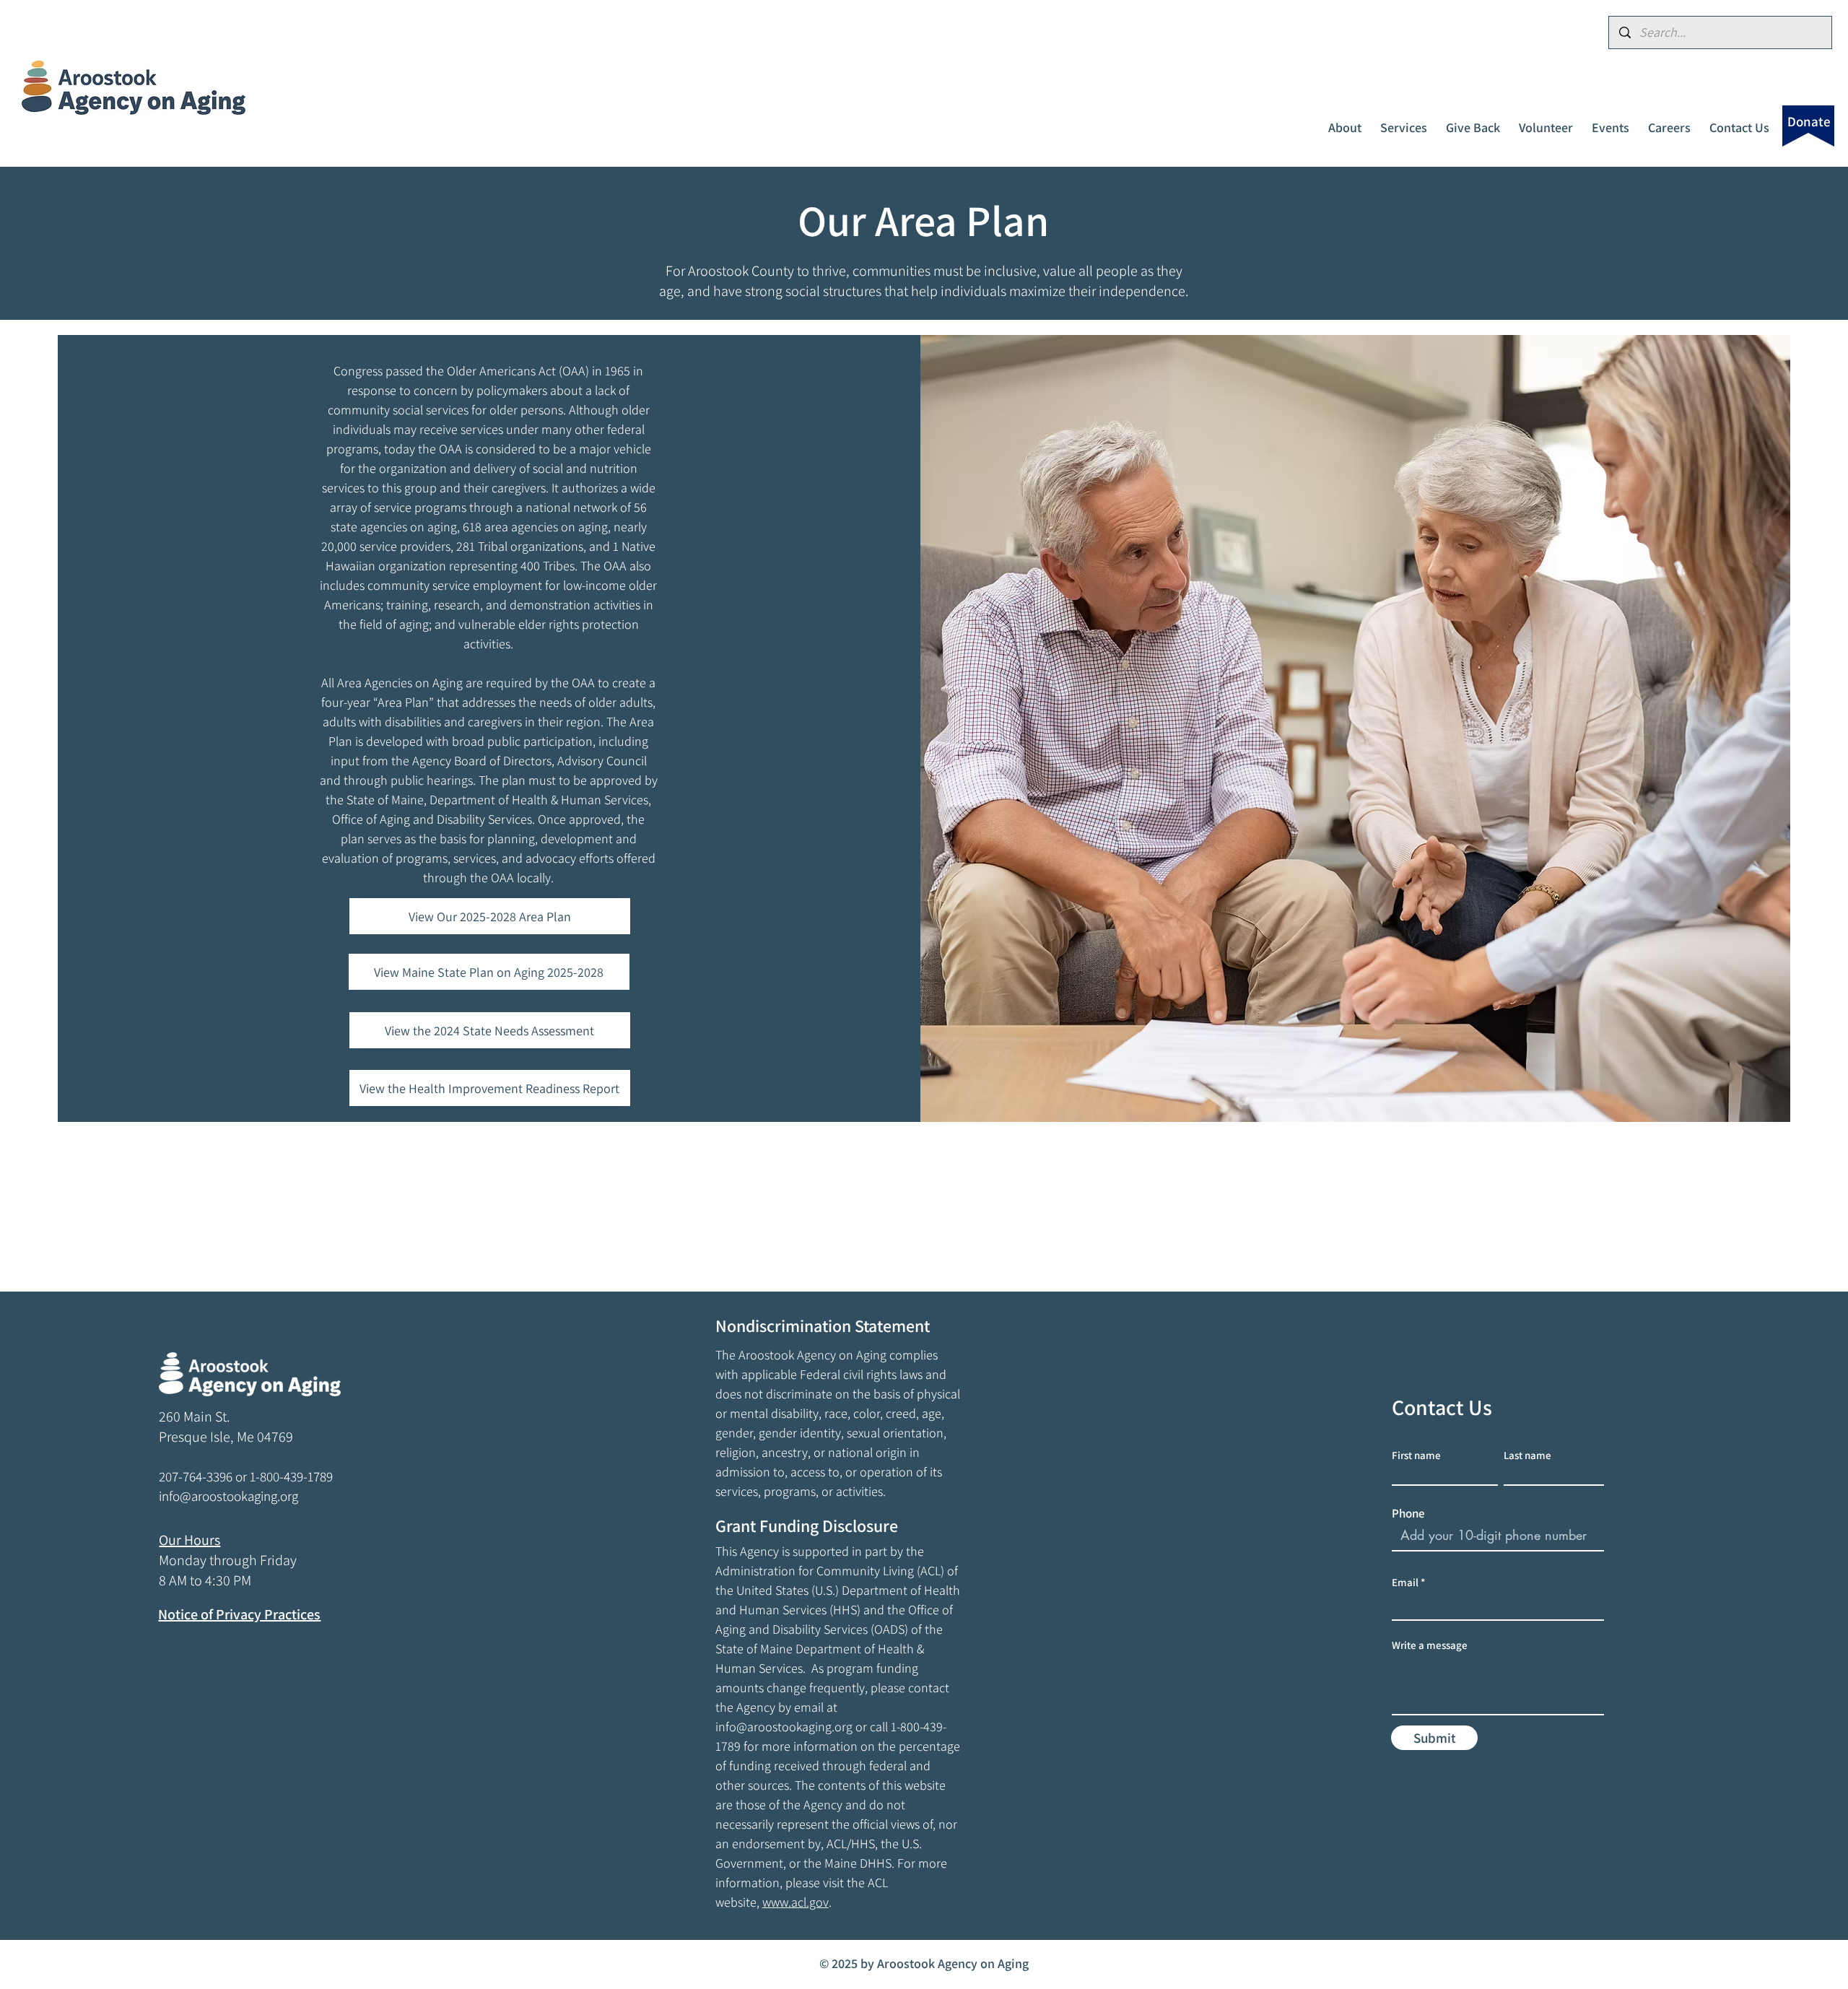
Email (1405, 1582)
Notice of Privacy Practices (239, 1614)
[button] (1345, 121)
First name (1416, 1455)
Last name (1527, 1455)
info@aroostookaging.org (784, 1727)
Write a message (1430, 1645)
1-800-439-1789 (291, 1476)
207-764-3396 (196, 1476)
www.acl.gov (796, 1902)
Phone (1408, 1514)
